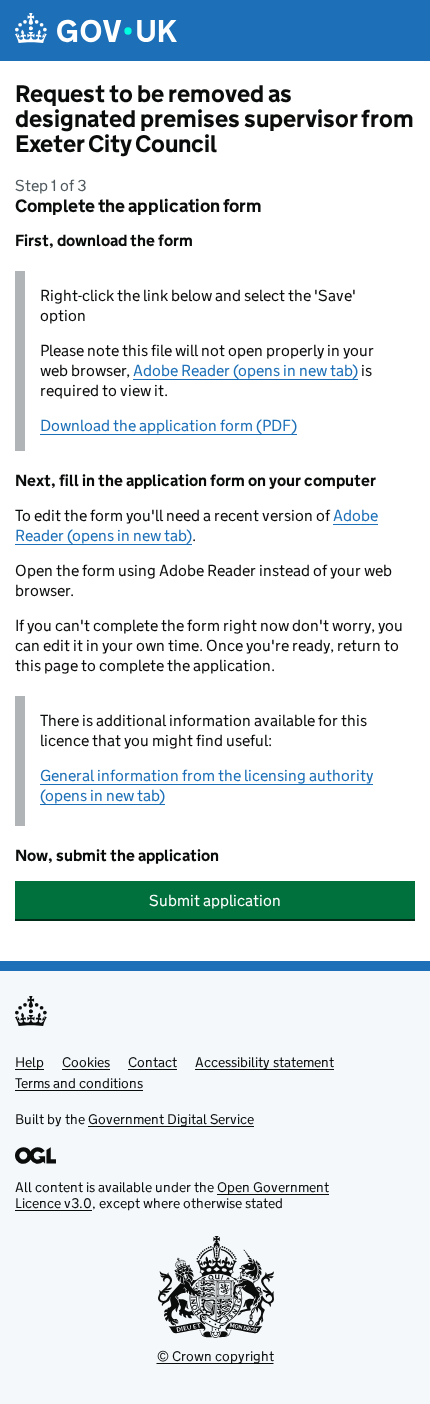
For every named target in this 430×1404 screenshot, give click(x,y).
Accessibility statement (264, 1062)
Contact (152, 1062)
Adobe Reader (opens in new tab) (245, 370)
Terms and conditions (79, 1083)
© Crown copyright (215, 1356)
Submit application (215, 900)
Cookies (86, 1062)
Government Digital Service (171, 1119)
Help (29, 1062)
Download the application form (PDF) (168, 425)
